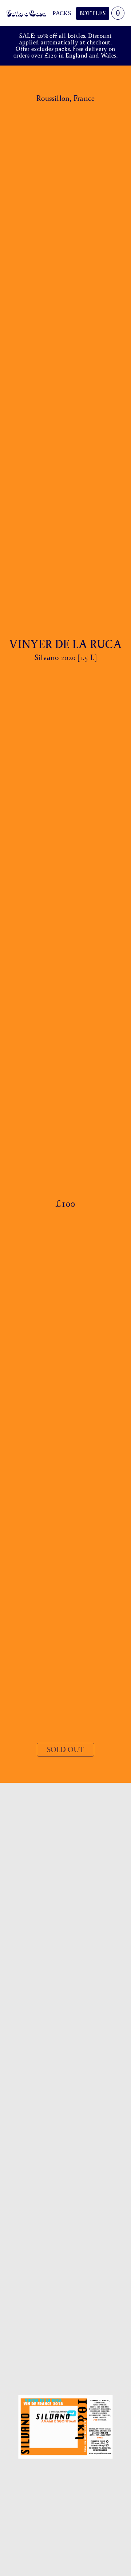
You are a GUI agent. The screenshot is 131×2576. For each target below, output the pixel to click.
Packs (62, 13)
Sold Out (65, 1750)
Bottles (93, 13)
